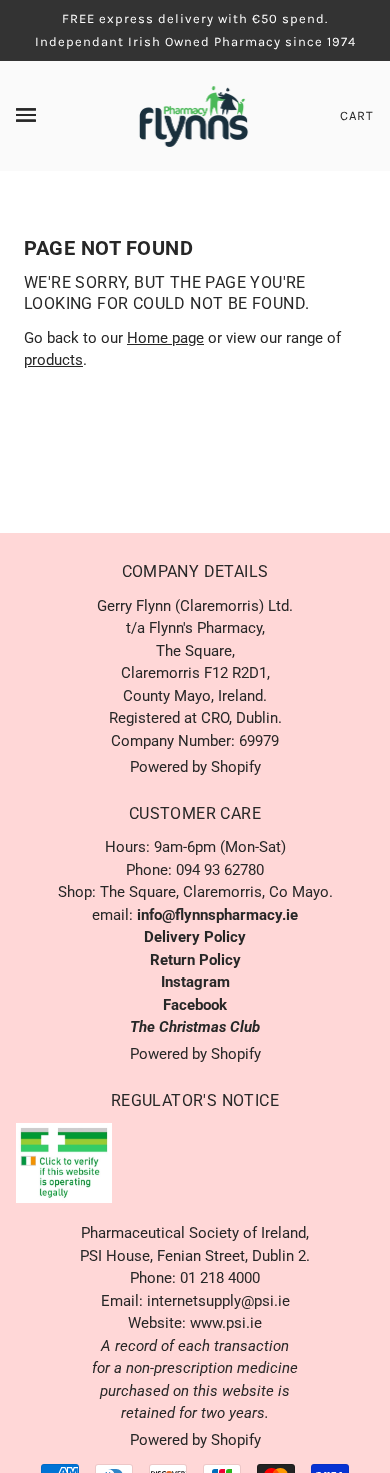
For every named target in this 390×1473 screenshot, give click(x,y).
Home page (165, 338)
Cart (357, 115)
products (53, 360)
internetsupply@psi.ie (218, 1301)
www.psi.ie (226, 1323)
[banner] (193, 115)
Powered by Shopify (195, 767)
